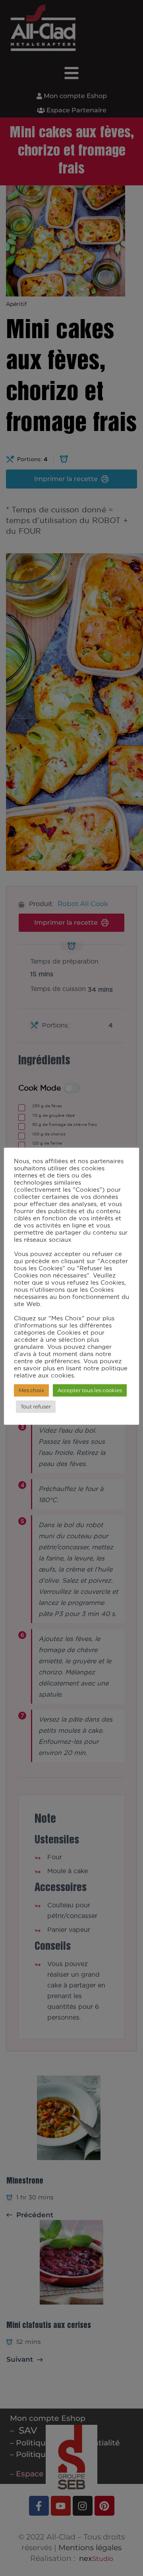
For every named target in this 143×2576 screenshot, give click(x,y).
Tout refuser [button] (36, 1406)
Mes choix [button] (31, 1390)
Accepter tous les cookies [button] (90, 1390)
